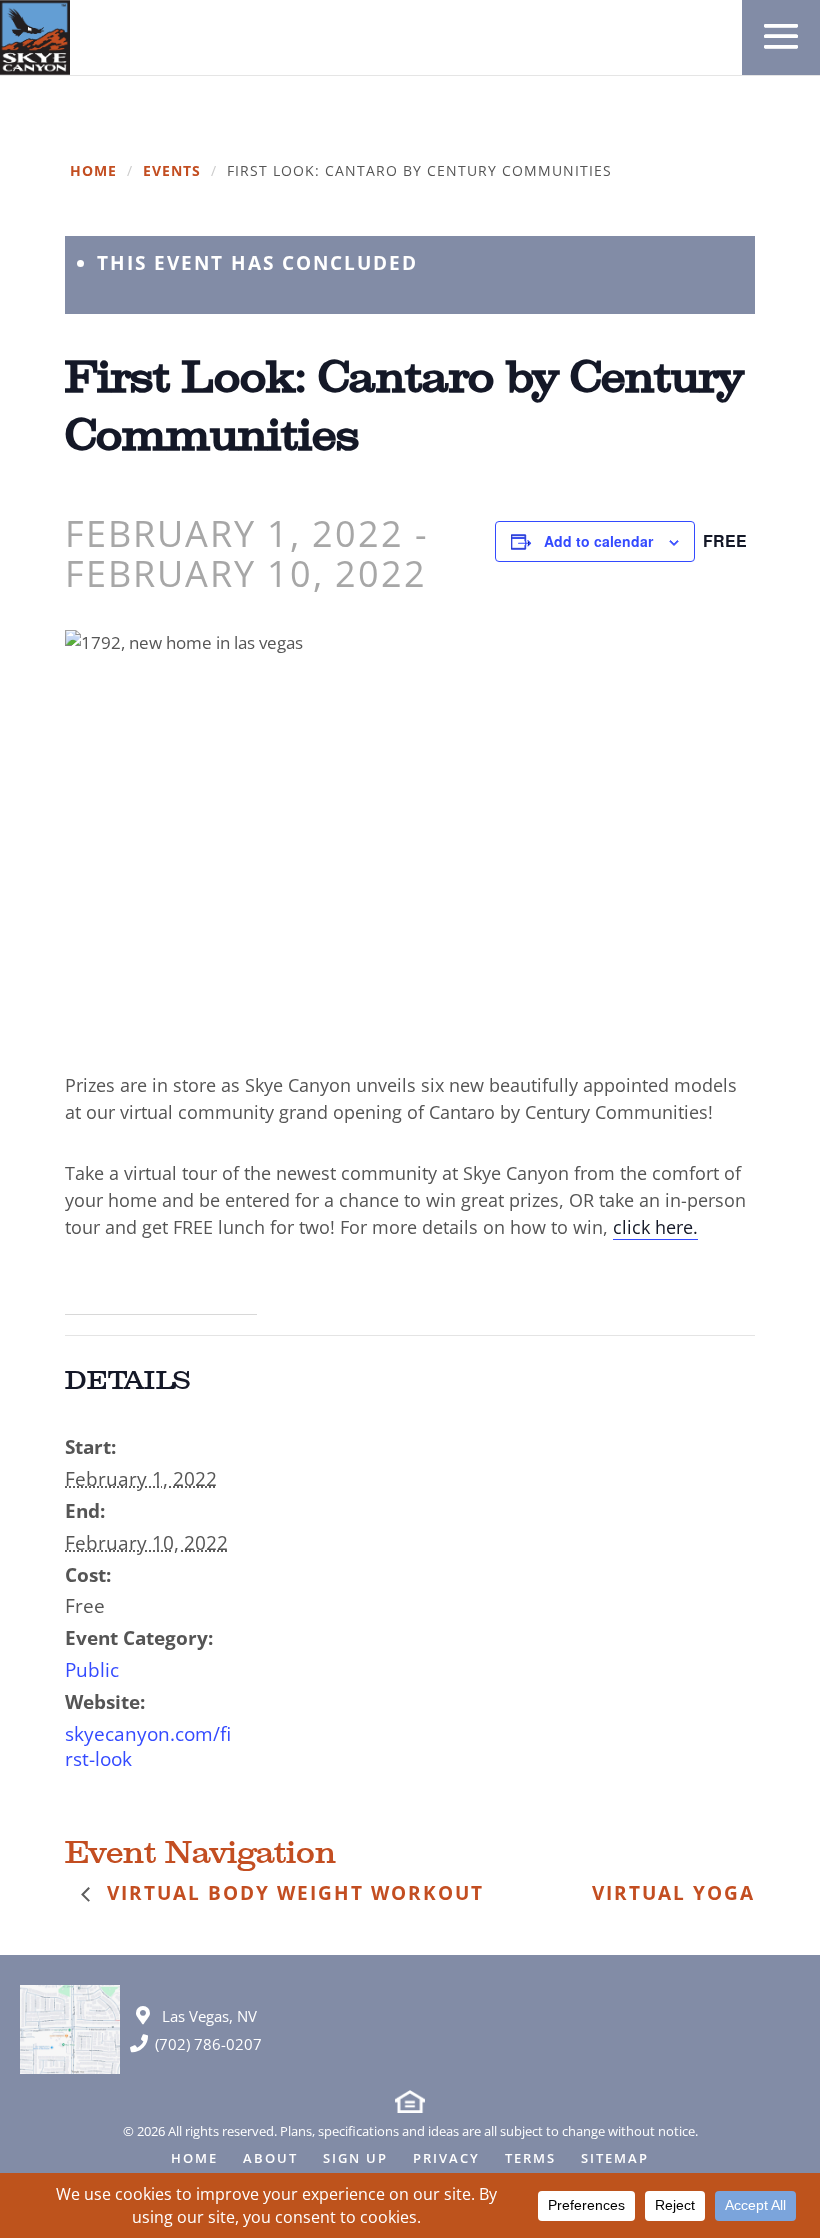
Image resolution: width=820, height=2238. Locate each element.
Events (172, 171)
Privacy (446, 2159)
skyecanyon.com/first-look (148, 1746)
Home (93, 171)
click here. (655, 1227)
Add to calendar (598, 541)
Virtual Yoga (673, 1893)
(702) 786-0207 (208, 2044)
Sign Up (355, 2159)
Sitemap (615, 2159)
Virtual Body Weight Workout (292, 1893)
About (270, 2159)
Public (92, 1670)
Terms (530, 2159)
